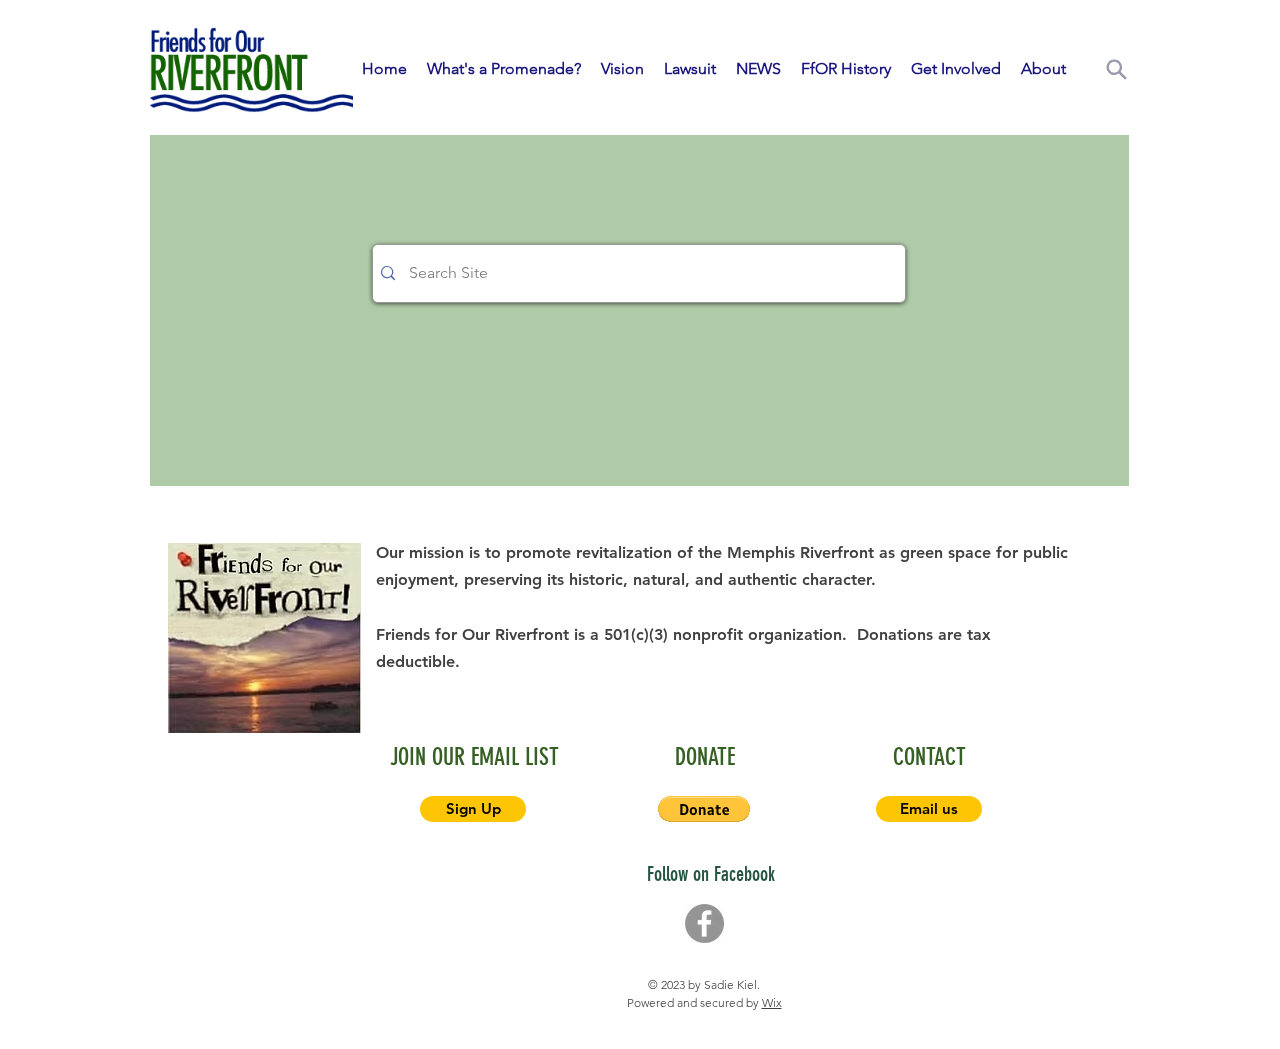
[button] (704, 809)
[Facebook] (704, 923)
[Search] (1116, 69)
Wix (772, 1002)
